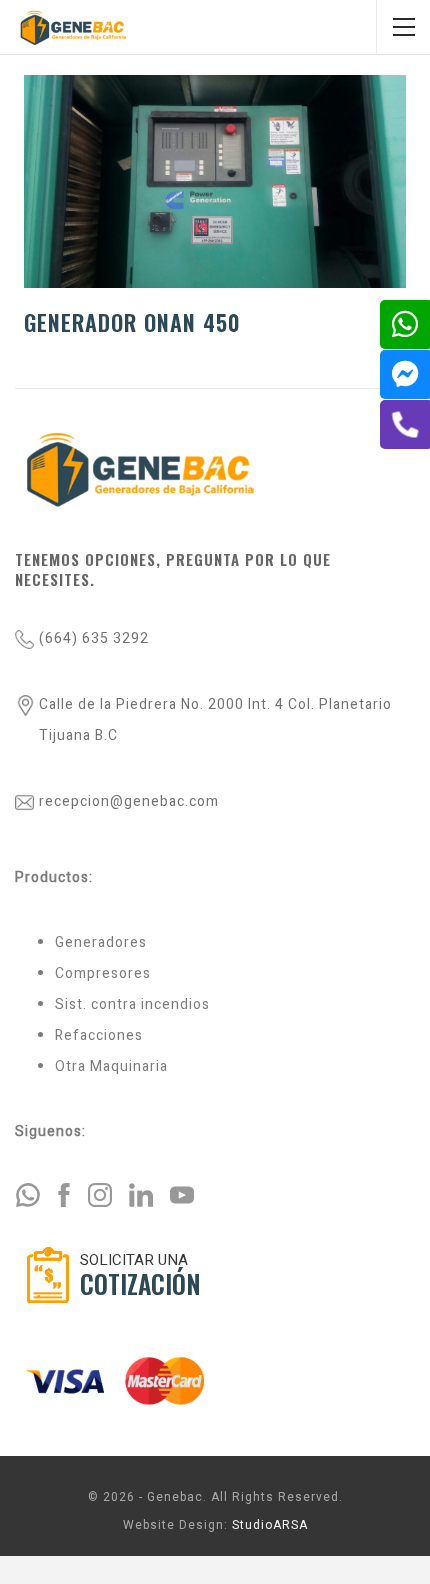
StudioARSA (270, 1525)
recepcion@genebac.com (129, 801)
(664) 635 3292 (94, 638)
